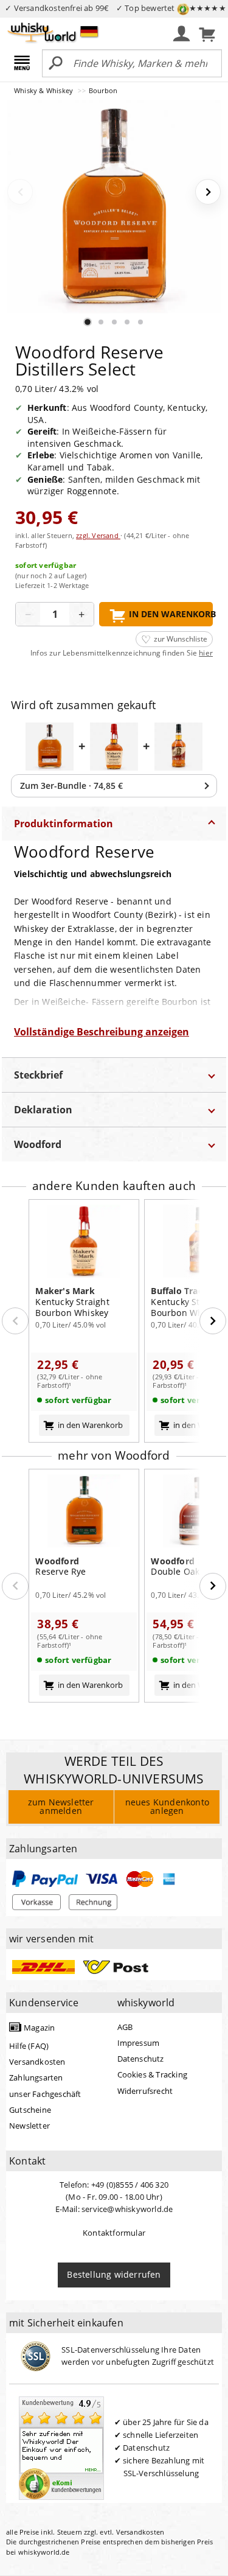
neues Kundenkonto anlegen (167, 1806)
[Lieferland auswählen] (89, 31)
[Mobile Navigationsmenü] (24, 64)
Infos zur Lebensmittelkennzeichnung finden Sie (122, 653)
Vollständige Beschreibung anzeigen (102, 1032)
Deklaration (43, 1110)
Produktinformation (64, 824)
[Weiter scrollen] (213, 1321)
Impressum (139, 2043)
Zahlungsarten (36, 2077)
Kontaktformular (114, 2233)
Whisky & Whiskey (44, 90)
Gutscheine (30, 2110)
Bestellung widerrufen (114, 2274)
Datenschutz (141, 2059)
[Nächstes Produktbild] (208, 192)
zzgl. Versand (98, 535)
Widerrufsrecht (145, 2091)
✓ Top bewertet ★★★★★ (171, 8)
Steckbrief (38, 1075)
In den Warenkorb (171, 614)
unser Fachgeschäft (45, 2094)
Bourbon (103, 90)
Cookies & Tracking (153, 2074)
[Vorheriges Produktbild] (20, 192)
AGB (125, 2027)
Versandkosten (37, 2062)
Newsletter (29, 2126)
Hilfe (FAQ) (29, 2046)
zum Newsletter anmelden (61, 1806)
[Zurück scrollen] (15, 1321)
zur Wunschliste (181, 639)
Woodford (38, 1144)
